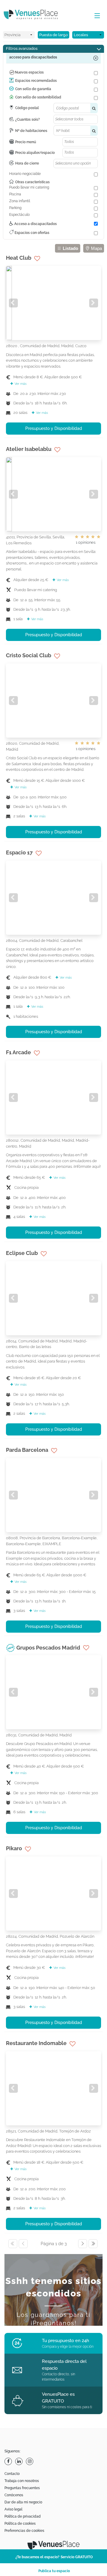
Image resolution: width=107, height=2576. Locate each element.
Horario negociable (25, 174)
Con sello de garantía (33, 89)
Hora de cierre (27, 163)
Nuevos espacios (29, 72)
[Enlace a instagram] (30, 2461)
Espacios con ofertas (32, 233)
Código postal (27, 108)
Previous (13, 303)
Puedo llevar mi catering (29, 187)
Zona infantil (20, 201)
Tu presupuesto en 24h (66, 2341)
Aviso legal (13, 2509)
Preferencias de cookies (24, 2531)
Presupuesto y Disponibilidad (54, 428)
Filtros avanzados (22, 48)
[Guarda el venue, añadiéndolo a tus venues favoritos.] (37, 259)
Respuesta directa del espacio (64, 2365)
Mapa (96, 248)
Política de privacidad (23, 2516)
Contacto (12, 2474)
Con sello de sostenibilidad (38, 97)
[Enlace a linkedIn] (20, 2461)
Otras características (32, 182)
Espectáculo (19, 215)
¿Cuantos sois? (27, 119)
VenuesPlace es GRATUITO (58, 2398)
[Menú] (96, 16)
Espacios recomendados (36, 81)
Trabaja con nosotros (22, 2481)
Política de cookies (20, 2524)
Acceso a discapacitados (35, 224)
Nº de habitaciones (31, 131)
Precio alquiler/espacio (35, 153)
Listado (70, 248)
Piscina (15, 194)
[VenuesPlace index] (36, 15)
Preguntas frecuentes (22, 2488)
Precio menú (26, 142)
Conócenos (14, 2495)
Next (94, 303)
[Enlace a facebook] (9, 2461)
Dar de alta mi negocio (23, 2502)
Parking (15, 208)
